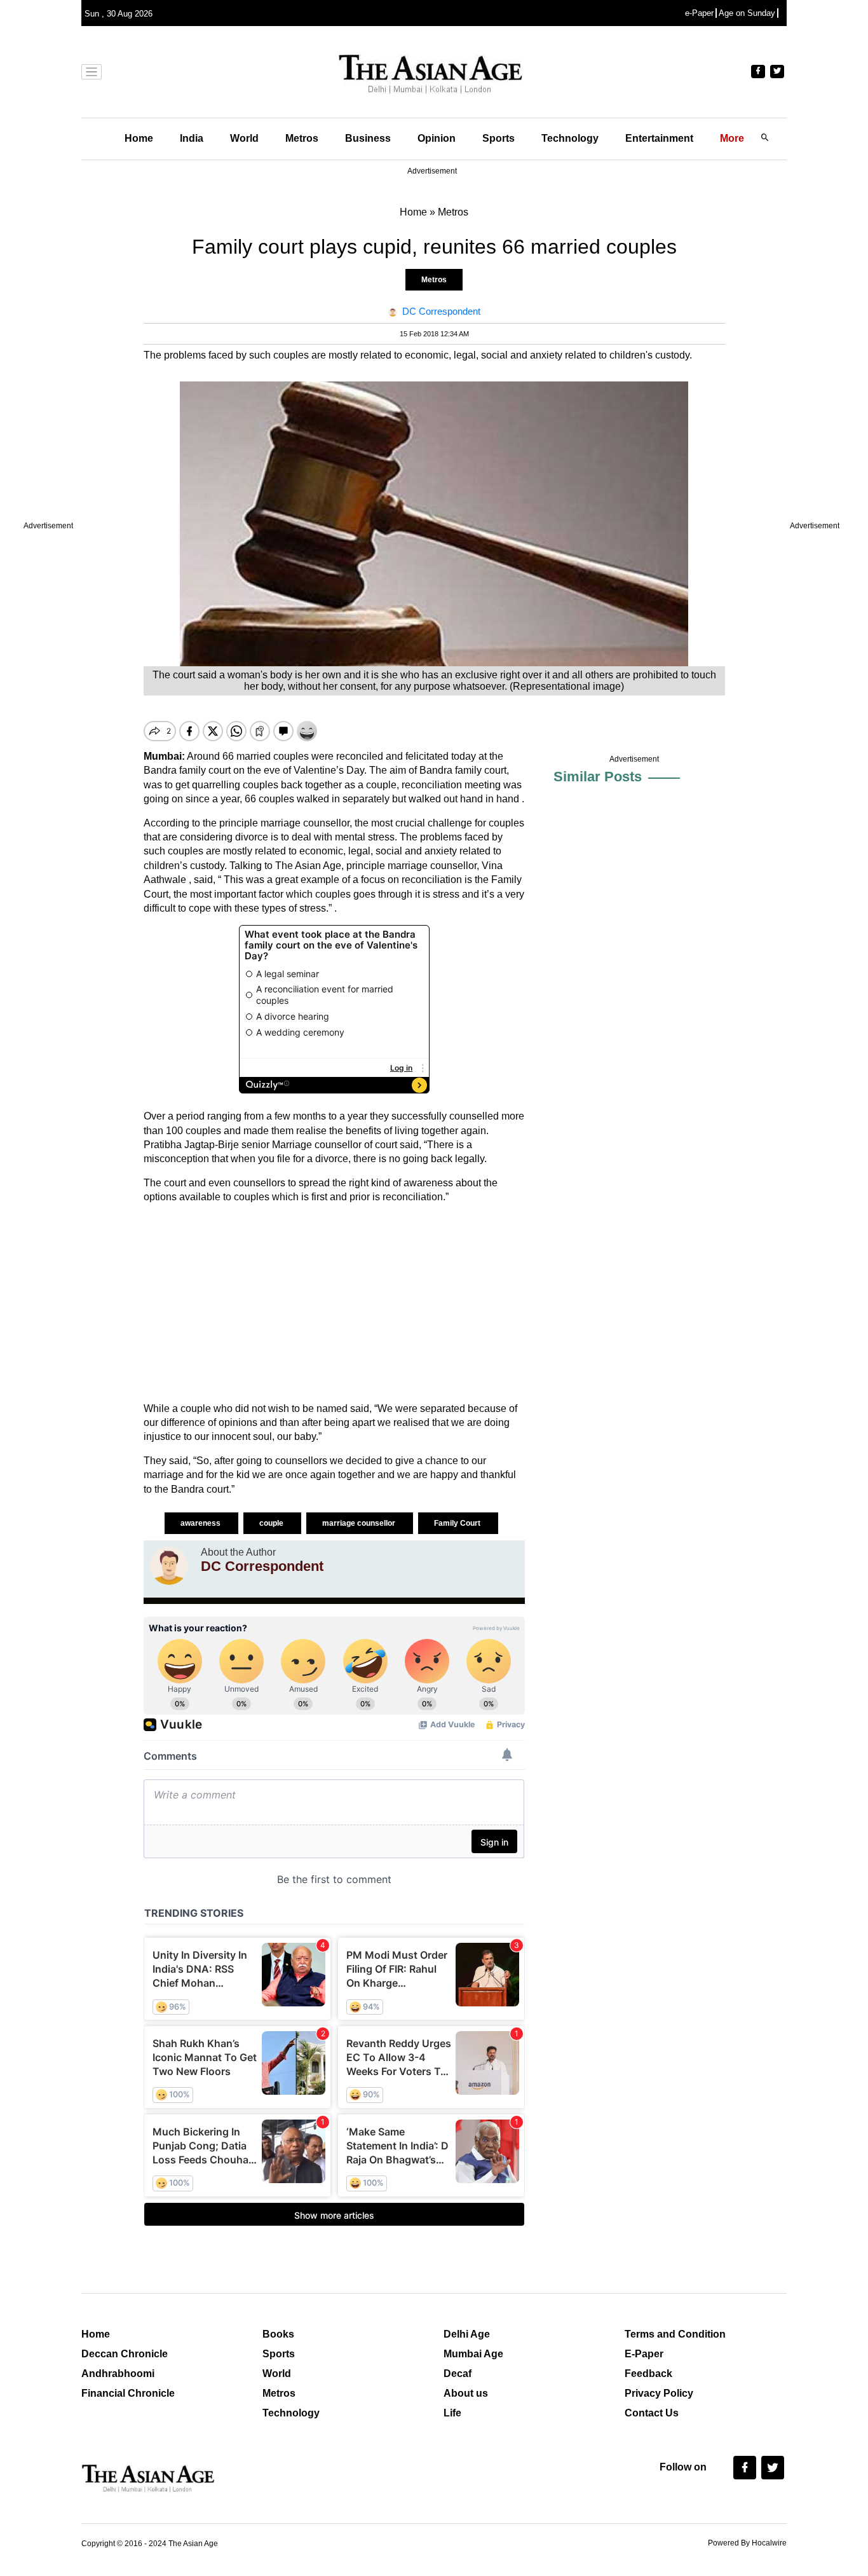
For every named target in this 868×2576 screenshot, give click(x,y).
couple (272, 1523)
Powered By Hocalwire (747, 2543)
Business (368, 138)
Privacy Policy (659, 2393)
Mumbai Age (473, 2354)
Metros (302, 138)
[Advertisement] (334, 1303)
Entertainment (659, 138)
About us (466, 2393)
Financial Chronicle (128, 2393)
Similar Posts (598, 777)
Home (139, 138)
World (244, 138)
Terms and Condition (675, 2334)
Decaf (458, 2374)
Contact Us (652, 2413)
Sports (498, 138)
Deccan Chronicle (125, 2354)
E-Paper (644, 2354)
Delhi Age (467, 2334)
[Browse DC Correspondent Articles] (169, 1566)
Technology (570, 138)
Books (278, 2334)
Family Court (458, 1523)
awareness (201, 1523)
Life (452, 2413)
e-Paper (699, 13)
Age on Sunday (747, 13)
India (192, 138)
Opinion (437, 138)
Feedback (648, 2374)
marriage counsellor (360, 1523)
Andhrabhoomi (118, 2374)
